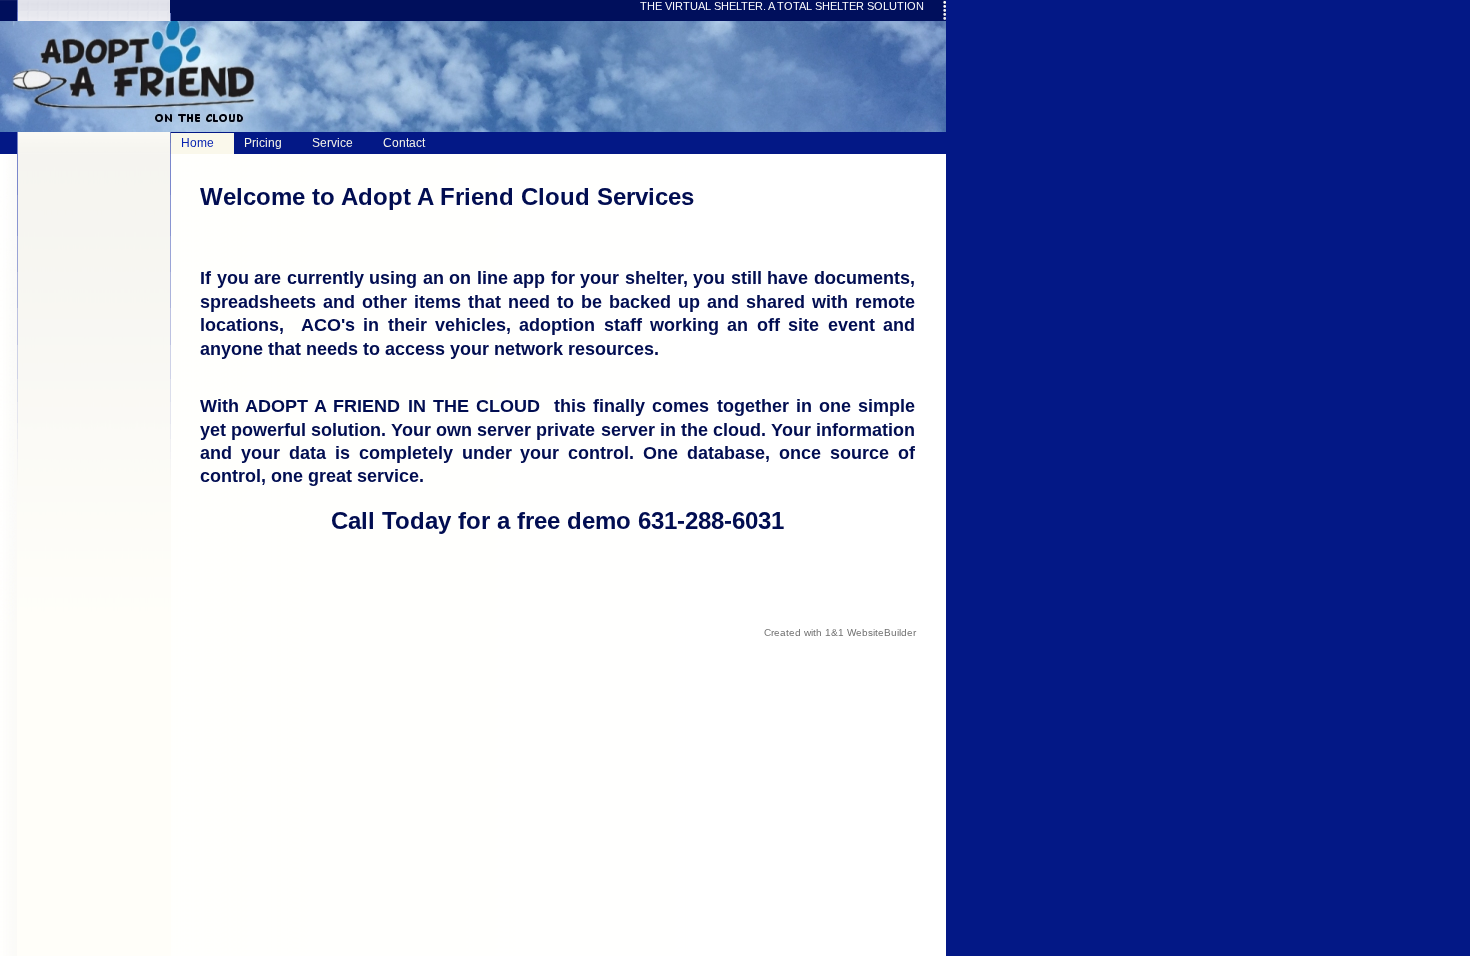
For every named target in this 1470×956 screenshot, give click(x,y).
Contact (404, 143)
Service (332, 143)
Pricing (263, 143)
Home (197, 143)
